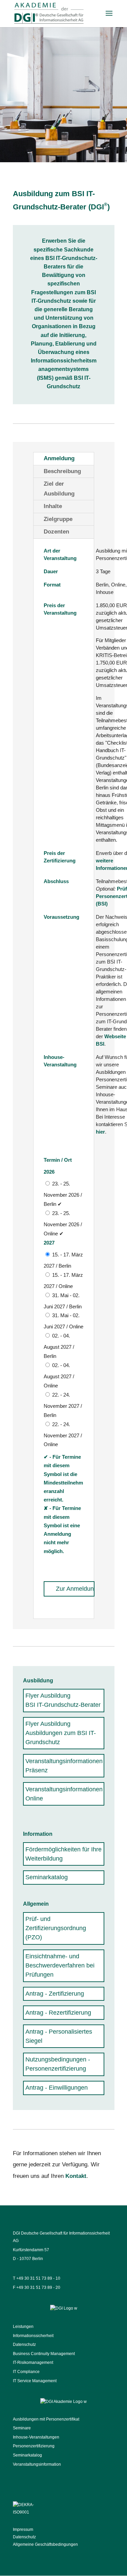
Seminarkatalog (27, 2455)
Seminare (22, 2428)
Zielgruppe (58, 519)
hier (100, 1132)
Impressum (23, 2530)
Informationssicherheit (33, 2336)
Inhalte (53, 506)
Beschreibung (62, 471)
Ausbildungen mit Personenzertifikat (46, 2419)
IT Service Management (35, 2381)
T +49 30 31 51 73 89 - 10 (37, 2278)
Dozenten (56, 532)
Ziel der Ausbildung (59, 489)
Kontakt (76, 2176)
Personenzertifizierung (34, 2446)
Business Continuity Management (44, 2354)
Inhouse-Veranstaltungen (36, 2437)
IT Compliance (26, 2372)
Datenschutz (24, 2345)
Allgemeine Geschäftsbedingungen (45, 2544)
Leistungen (23, 2327)
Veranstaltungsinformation (37, 2464)
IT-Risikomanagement (33, 2363)
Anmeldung (59, 458)
